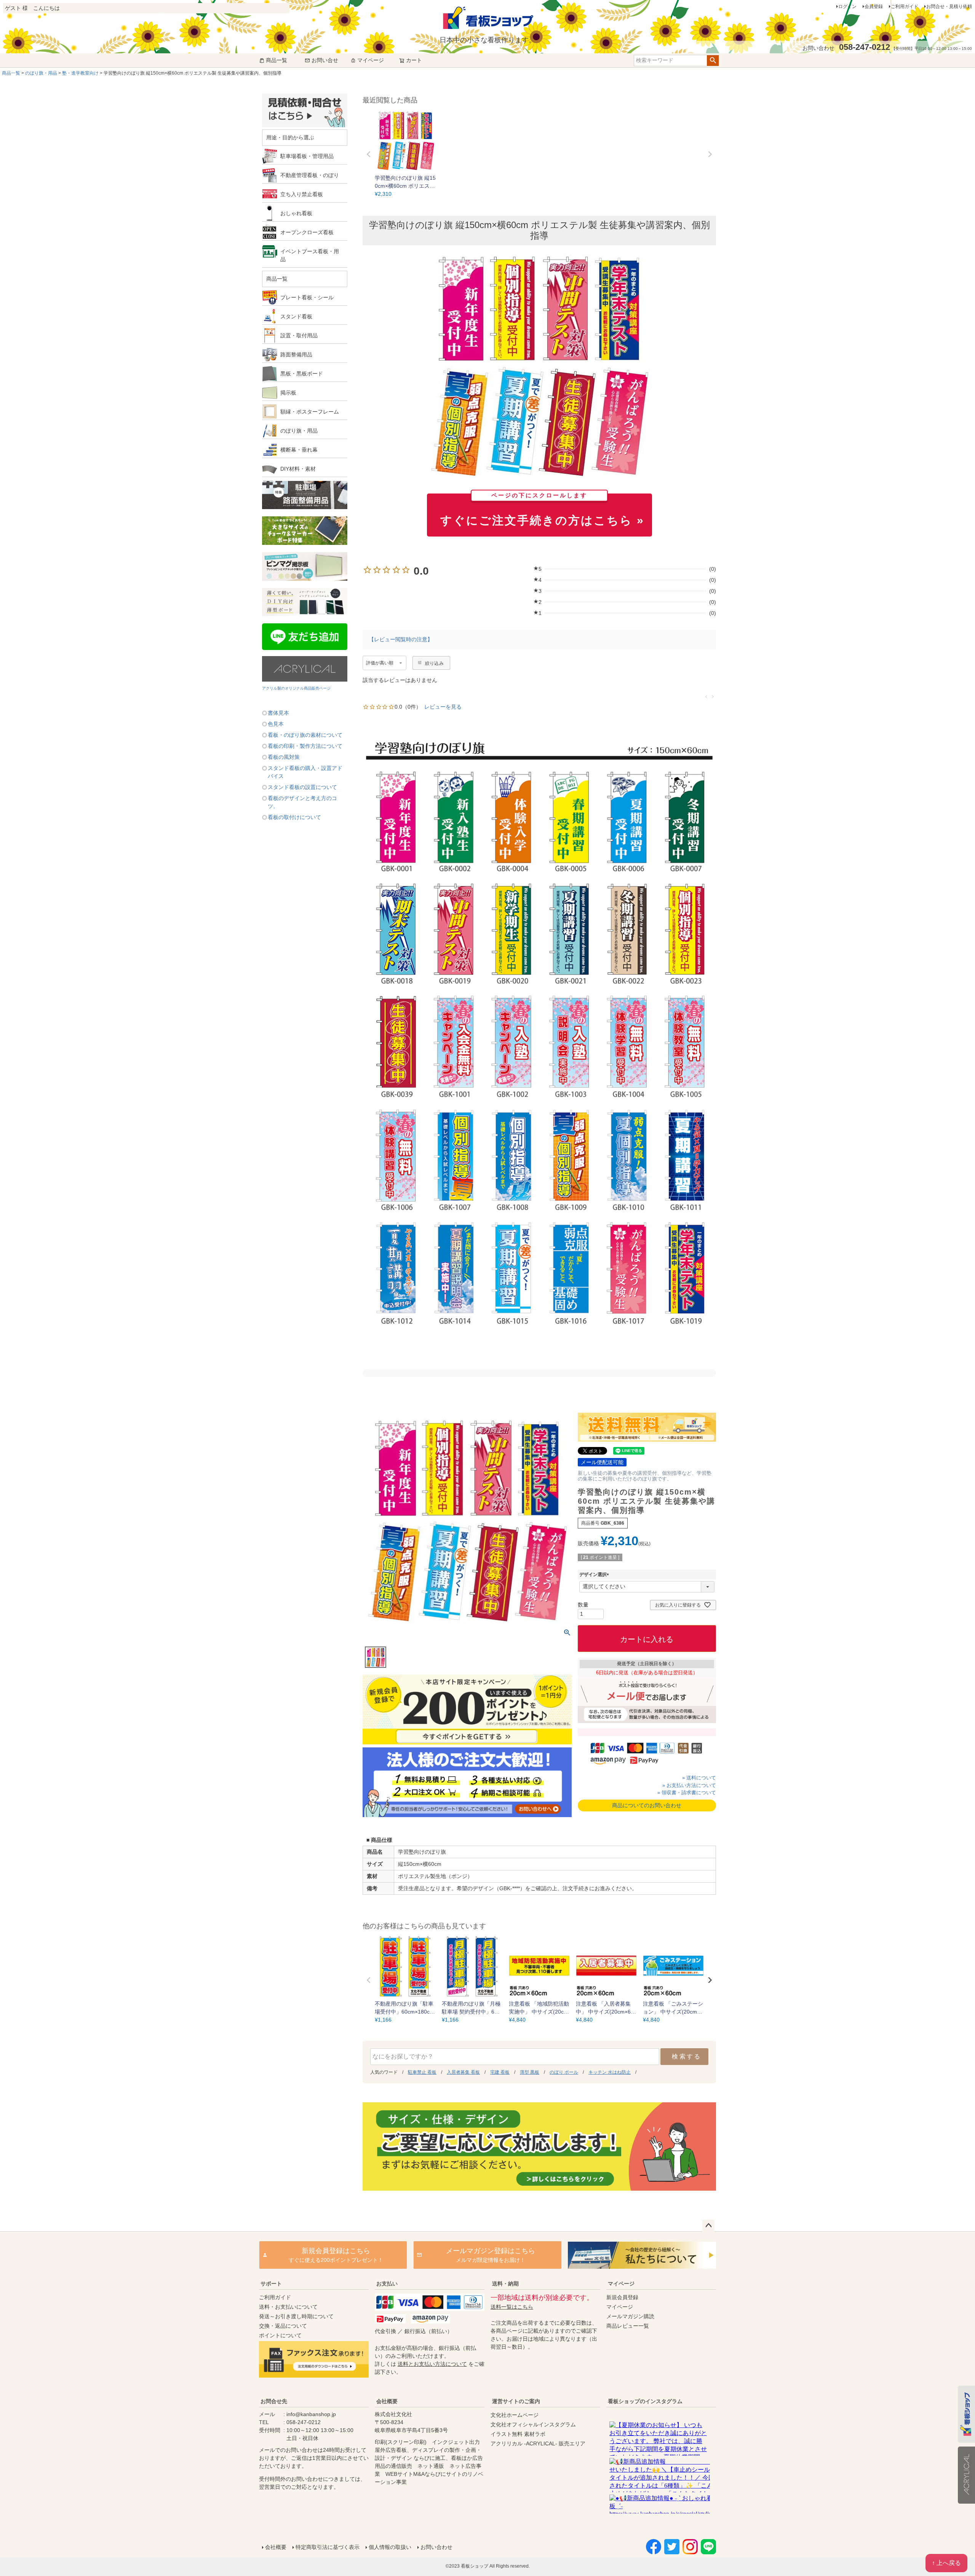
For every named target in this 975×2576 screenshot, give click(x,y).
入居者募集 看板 (463, 2072)
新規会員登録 (622, 2297)
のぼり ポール (564, 2072)
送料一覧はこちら (512, 2307)
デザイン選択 (595, 1575)
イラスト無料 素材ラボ (518, 2434)
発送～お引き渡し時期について (296, 2316)
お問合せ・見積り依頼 (949, 6)
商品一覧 (277, 60)
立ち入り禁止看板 (302, 194)
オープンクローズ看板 (307, 232)
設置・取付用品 (299, 335)
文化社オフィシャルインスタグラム (533, 2424)
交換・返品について (283, 2326)
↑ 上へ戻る (946, 2563)
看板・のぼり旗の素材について (305, 735)
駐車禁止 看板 (422, 2072)
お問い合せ (325, 60)
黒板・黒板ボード (302, 374)
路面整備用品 (296, 355)
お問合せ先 (274, 2401)
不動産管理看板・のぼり (310, 175)
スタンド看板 (296, 316)
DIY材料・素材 (298, 469)
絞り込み (434, 663)
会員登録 (874, 6)
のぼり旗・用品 (41, 73)
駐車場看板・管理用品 (307, 156)
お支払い (387, 2284)
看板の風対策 (284, 757)
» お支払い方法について (689, 1785)
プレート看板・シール (307, 297)
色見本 (276, 724)
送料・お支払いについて (288, 2307)
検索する (686, 2056)
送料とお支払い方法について (432, 2364)
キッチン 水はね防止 (610, 2072)
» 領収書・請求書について (687, 1793)
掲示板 (288, 393)
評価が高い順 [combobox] (380, 663)
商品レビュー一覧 (628, 2326)
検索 (713, 61)
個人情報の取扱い (390, 2547)
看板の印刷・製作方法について (305, 746)
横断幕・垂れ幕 (299, 450)
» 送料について (699, 1778)
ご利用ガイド (905, 6)
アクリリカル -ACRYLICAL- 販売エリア (538, 2443)
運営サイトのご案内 (516, 2401)
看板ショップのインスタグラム (645, 2401)
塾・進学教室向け (80, 73)
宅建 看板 (500, 2072)
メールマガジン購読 (630, 2316)
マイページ (371, 60)
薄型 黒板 (530, 2072)
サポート (271, 2284)
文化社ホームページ (515, 2415)
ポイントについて (280, 2335)
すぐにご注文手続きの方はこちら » (542, 510)
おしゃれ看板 (296, 213)
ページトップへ (708, 2226)
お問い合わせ (436, 2547)
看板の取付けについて (294, 817)
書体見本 (278, 713)
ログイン (847, 6)
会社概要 (387, 2401)
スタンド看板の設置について (302, 787)
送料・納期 (505, 2284)
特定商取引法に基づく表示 (328, 2547)
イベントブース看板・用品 (310, 255)
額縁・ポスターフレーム (310, 412)
